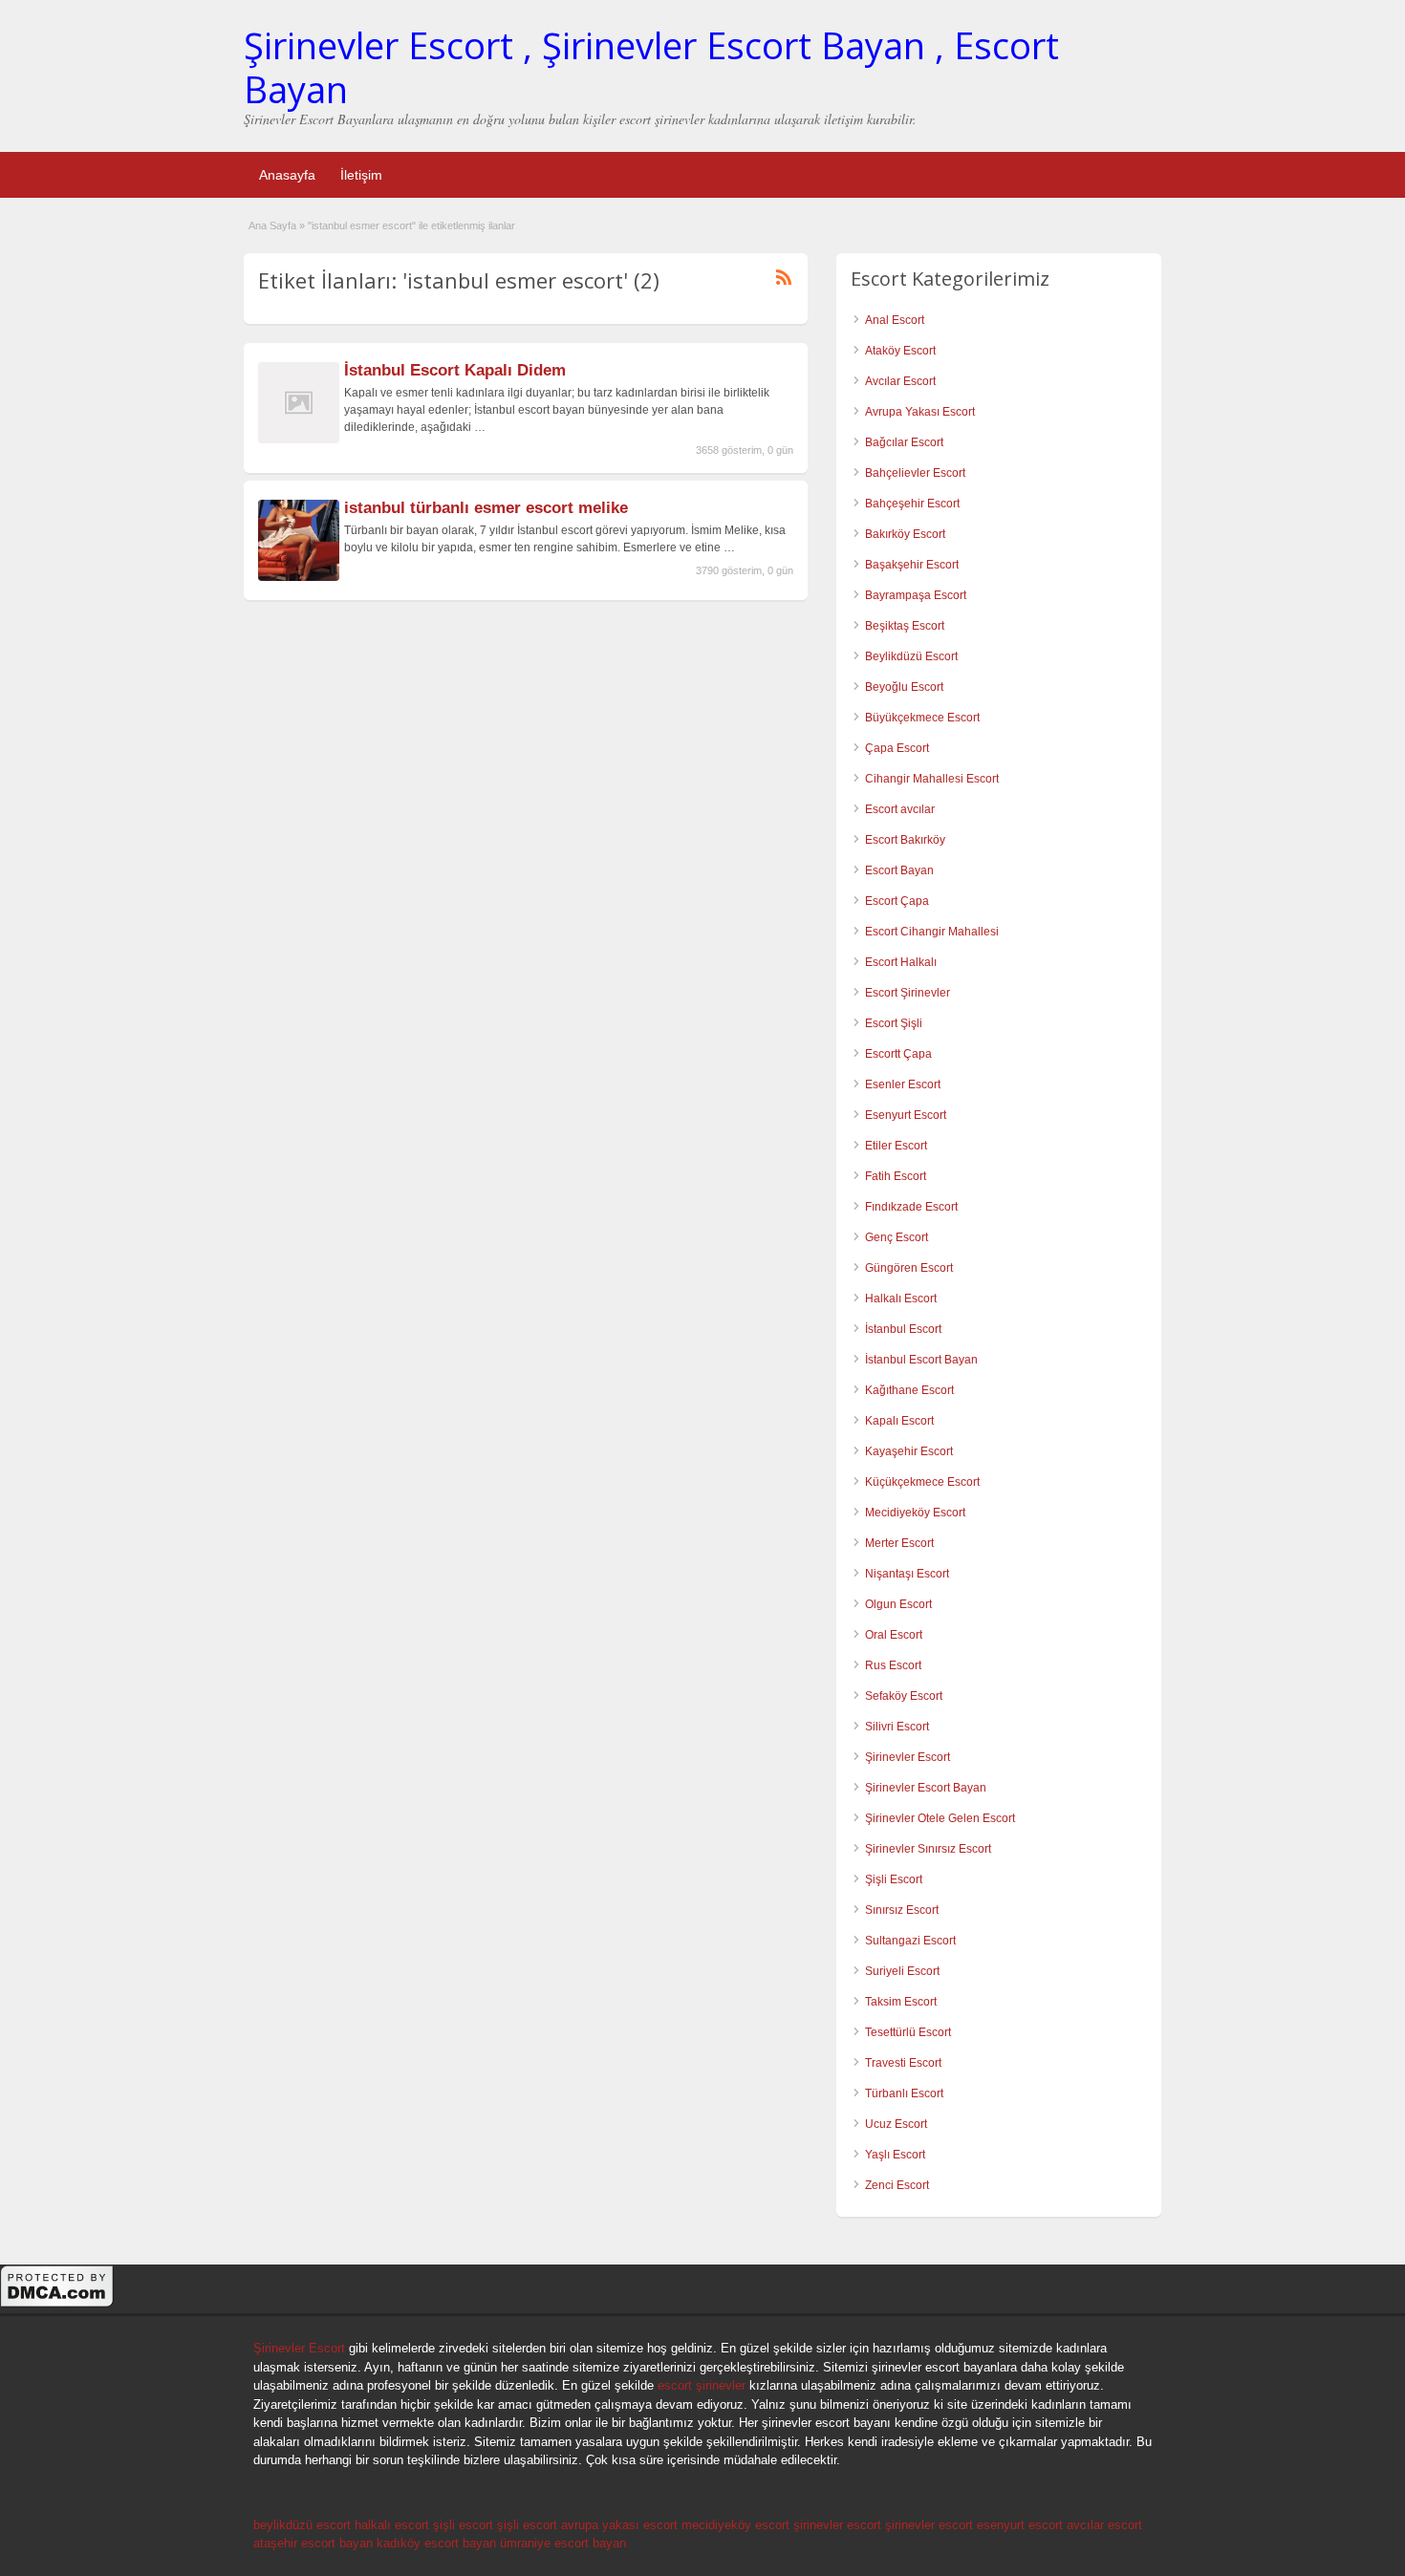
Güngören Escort (909, 1268)
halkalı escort (392, 2525)
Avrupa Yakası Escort (920, 412)
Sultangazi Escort (910, 1941)
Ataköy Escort (900, 351)
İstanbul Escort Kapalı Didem (455, 370)
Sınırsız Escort (902, 1910)
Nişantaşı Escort (907, 1574)
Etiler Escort (896, 1146)
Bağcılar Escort (904, 442)
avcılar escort (1104, 2525)
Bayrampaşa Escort (916, 595)
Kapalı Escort (899, 1421)
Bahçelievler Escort (915, 473)
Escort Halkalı (901, 962)
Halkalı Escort (901, 1299)
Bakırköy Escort (905, 534)
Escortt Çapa (898, 1054)
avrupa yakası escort (619, 2525)
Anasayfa (287, 175)
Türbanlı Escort (904, 2093)
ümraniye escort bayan (563, 2543)
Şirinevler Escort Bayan (926, 1788)
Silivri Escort (897, 1727)
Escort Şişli (894, 1023)
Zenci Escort (897, 2185)
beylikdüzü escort (302, 2525)
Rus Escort (893, 1665)
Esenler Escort (903, 1084)
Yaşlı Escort (895, 2155)
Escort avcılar (900, 809)
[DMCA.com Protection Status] (57, 2305)
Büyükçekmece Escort (922, 718)
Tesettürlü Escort (908, 2032)
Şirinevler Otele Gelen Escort (940, 1818)
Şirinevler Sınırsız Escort (928, 1849)
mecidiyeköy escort (735, 2525)
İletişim (361, 175)
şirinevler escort (837, 2525)
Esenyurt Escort (906, 1115)
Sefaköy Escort (904, 1696)
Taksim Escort (901, 2002)
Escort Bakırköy (905, 840)
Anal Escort (895, 320)
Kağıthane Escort (909, 1390)
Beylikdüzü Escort (911, 656)
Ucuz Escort (896, 2124)
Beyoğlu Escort (904, 687)
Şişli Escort (894, 1879)
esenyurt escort (1020, 2525)
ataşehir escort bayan (313, 2543)
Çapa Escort (897, 748)
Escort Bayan (899, 870)
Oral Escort (894, 1635)
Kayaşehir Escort (909, 1451)
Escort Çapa (897, 901)
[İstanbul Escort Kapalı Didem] (299, 440)
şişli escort (463, 2525)
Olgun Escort (898, 1604)
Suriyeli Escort (902, 1971)
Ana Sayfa (272, 225)
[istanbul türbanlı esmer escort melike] (299, 577)
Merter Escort (899, 1543)
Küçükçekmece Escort (922, 1482)
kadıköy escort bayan (436, 2543)
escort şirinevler (702, 2385)
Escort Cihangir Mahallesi (932, 932)
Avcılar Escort (900, 381)
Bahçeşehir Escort (912, 504)
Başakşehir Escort (912, 565)
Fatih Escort (896, 1176)
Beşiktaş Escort (905, 626)
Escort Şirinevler (908, 993)
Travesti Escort (903, 2063)
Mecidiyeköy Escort (915, 1513)
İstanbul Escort (903, 1329)
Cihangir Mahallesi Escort (932, 779)
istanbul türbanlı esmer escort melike (486, 508)
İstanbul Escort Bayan (921, 1360)
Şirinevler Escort (908, 1757)
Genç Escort (897, 1237)
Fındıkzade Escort (911, 1207)
